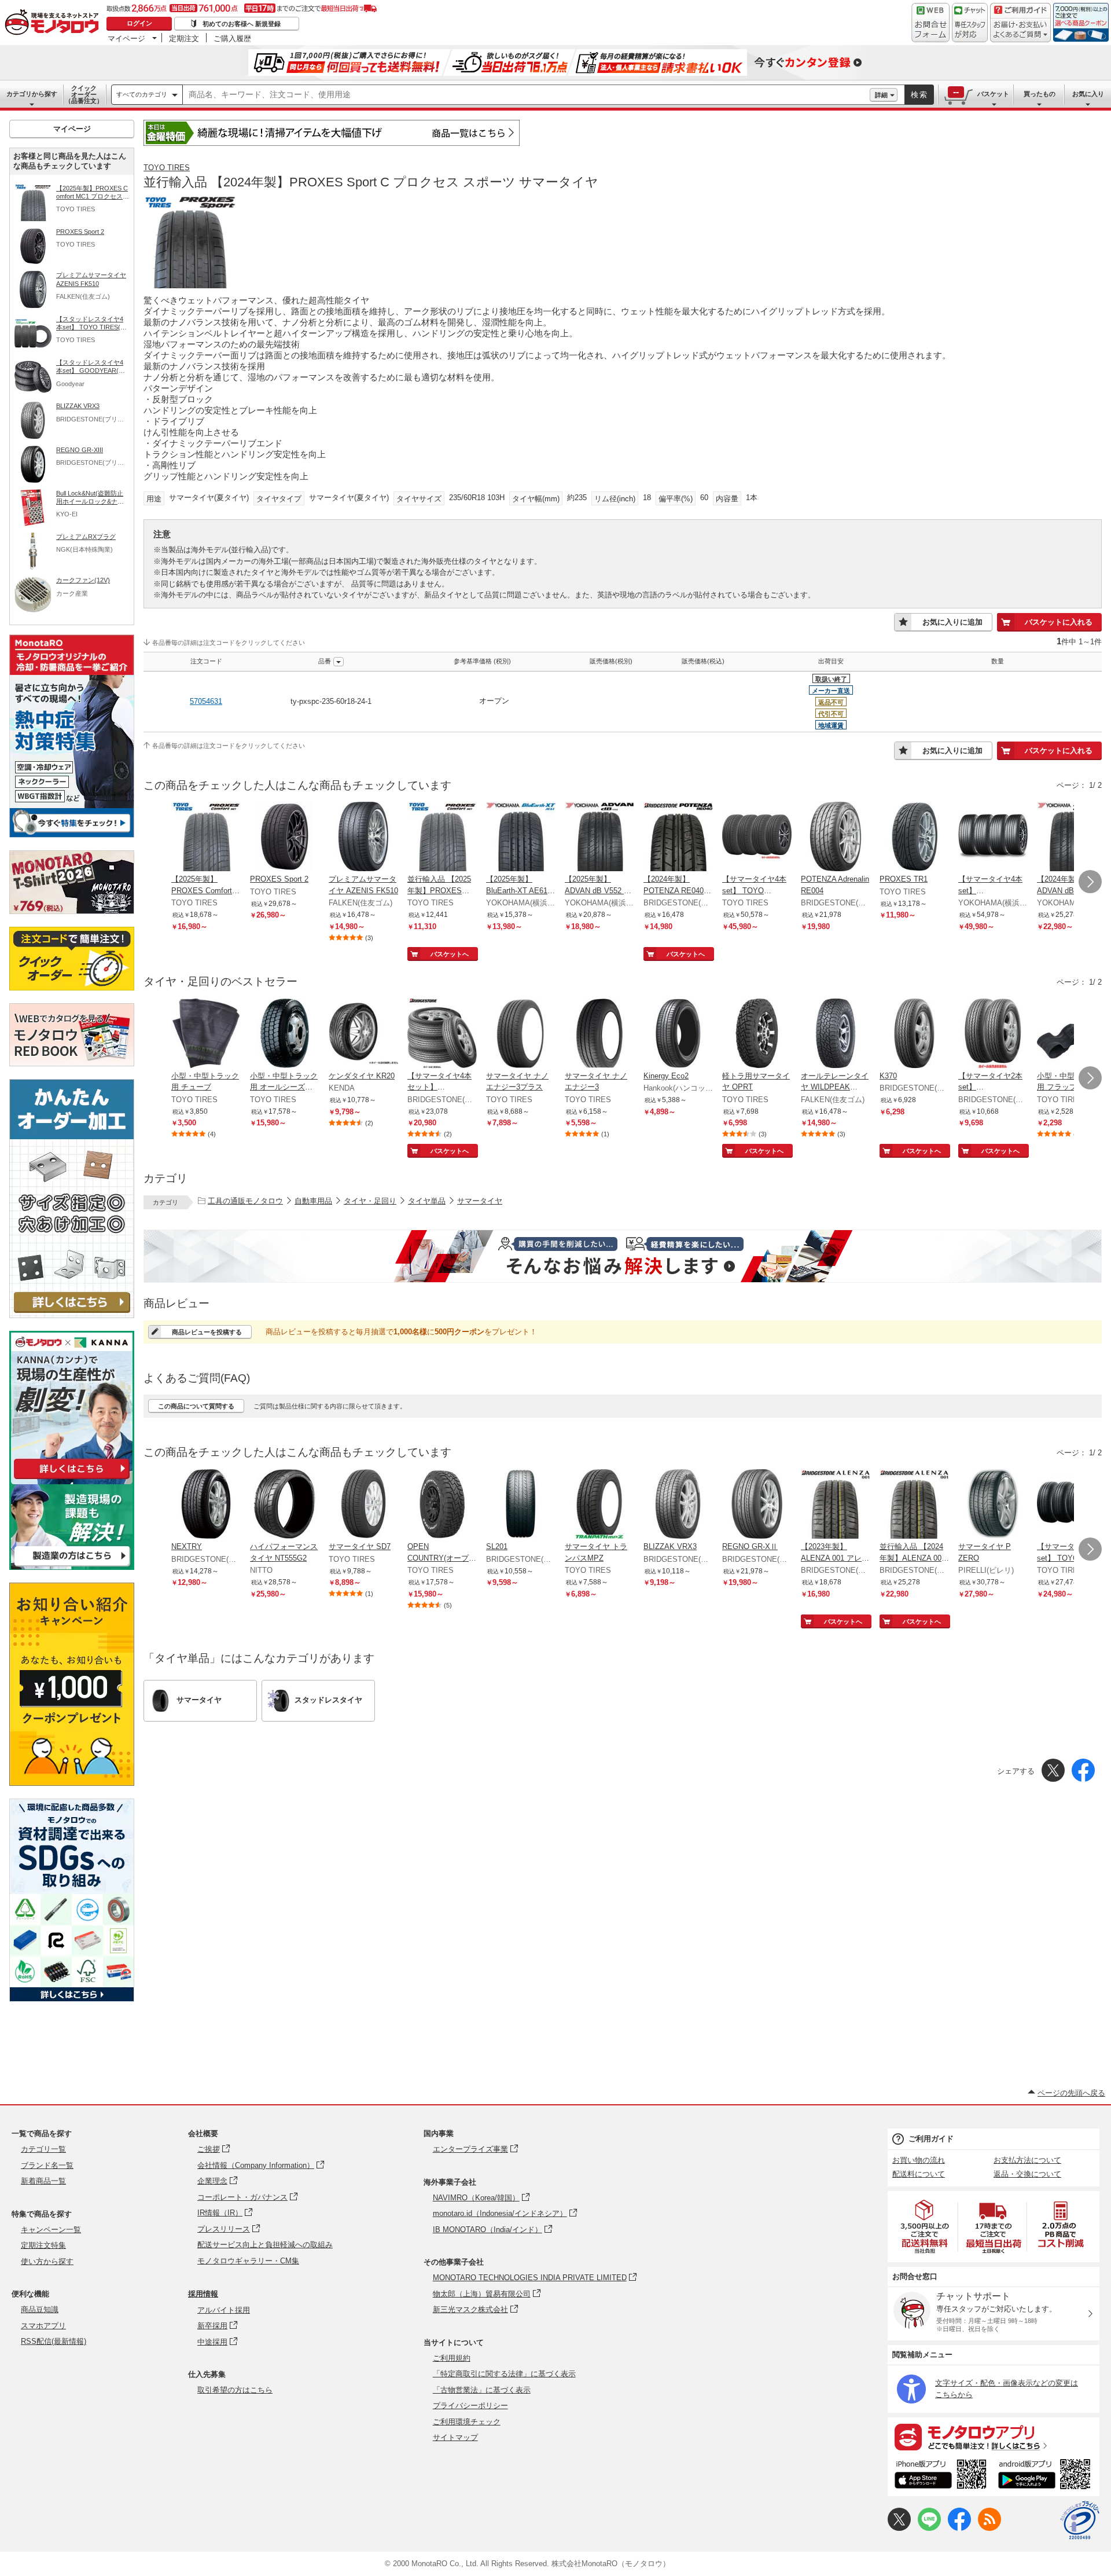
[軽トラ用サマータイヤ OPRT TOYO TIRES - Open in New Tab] (757, 1034)
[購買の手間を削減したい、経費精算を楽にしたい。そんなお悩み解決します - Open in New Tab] (623, 1256)
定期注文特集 (43, 2245)
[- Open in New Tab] (925, 2227)
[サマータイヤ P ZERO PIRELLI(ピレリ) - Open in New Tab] (993, 1505)
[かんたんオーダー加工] (72, 1315)
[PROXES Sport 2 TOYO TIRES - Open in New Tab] (285, 838)
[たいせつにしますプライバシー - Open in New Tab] (1080, 2520)
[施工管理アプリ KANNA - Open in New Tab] (72, 1479)
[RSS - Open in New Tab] (989, 2528)
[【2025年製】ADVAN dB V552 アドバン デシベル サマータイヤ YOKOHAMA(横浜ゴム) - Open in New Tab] (599, 838)
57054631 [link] (206, 701)
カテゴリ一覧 (43, 2149)
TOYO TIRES (167, 168)
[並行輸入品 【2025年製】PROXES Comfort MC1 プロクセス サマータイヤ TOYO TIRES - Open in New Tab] (442, 838)
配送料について (919, 2174)
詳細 (881, 95)
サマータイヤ (480, 1201)
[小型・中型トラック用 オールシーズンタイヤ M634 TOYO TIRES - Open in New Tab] (285, 1034)
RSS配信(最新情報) (54, 2341)
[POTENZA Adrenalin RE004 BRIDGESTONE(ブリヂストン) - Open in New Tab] (836, 838)
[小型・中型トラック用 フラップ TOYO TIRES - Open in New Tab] (1072, 1034)
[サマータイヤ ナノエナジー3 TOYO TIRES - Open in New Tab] (599, 1034)
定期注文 (184, 38)
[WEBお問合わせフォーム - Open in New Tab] (930, 23)
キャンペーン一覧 (51, 2230)
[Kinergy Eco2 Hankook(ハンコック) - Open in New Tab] (678, 1034)
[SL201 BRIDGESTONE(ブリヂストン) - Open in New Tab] (521, 1505)
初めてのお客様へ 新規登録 (242, 24)
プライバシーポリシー (470, 2406)
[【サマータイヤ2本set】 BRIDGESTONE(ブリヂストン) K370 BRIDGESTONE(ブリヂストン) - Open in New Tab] (993, 1034)
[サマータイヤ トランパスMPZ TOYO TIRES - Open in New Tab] (599, 1505)
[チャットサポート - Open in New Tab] (970, 23)
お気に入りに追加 (952, 622)
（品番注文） (84, 94)
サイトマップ (455, 2437)
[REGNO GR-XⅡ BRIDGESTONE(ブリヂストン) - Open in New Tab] (757, 1505)
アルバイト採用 (224, 2310)
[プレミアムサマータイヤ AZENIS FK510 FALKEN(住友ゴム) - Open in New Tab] (363, 838)
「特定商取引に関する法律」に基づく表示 (504, 2374)
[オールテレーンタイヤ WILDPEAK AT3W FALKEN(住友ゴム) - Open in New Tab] (836, 1034)
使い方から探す (47, 2261)
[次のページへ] (1090, 882)
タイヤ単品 (427, 1201)
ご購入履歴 (232, 38)
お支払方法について (1027, 2160)
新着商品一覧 (43, 2181)
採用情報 (203, 2294)
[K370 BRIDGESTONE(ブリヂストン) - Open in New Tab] (914, 1034)
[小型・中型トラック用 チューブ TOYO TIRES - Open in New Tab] (206, 1034)
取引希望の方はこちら (235, 2390)
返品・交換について (1027, 2174)
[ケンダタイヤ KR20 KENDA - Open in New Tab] (363, 1034)
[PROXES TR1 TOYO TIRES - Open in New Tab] (914, 838)
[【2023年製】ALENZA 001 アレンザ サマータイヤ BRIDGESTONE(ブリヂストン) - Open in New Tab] (836, 1505)
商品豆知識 (40, 2309)
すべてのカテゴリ (142, 94)
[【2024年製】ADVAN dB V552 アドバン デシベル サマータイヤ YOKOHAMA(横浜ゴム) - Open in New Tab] (1072, 838)
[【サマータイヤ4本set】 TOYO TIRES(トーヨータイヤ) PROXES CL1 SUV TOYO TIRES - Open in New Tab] (757, 838)
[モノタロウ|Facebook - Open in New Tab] (959, 2528)
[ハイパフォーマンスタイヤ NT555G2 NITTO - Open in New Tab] (285, 1505)
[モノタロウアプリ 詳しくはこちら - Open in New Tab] (994, 2436)
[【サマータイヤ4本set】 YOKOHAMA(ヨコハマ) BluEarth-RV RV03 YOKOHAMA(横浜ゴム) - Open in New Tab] (993, 838)
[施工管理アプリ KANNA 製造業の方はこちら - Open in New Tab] (72, 1567)
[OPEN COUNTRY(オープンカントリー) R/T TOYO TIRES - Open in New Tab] (442, 1505)
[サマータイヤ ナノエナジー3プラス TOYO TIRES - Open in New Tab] (521, 1034)
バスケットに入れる (1059, 622)
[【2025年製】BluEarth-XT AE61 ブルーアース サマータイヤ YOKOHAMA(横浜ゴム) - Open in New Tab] (521, 838)
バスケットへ (450, 954)
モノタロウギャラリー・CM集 (248, 2261)
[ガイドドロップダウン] (1020, 30)
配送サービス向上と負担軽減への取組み (265, 2245)
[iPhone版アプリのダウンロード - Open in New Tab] (941, 2476)
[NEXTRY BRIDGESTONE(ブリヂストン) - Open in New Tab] (206, 1505)
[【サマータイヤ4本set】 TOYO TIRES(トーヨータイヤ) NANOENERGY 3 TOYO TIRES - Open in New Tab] (1072, 1505)
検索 (919, 95)
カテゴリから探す (32, 94)
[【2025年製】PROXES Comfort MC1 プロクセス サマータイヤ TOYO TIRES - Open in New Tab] (206, 838)
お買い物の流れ (919, 2160)
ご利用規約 (452, 2358)
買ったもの (1040, 94)
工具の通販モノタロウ (245, 1201)
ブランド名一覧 (47, 2165)
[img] (54, 23)
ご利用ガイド (931, 2139)
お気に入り (1088, 94)
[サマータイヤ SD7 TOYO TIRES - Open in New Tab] (363, 1505)
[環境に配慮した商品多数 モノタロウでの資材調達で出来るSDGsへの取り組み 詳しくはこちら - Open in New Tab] (72, 1999)
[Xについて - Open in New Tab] (899, 2528)
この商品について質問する (196, 1406)
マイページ (126, 38)
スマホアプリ (43, 2326)
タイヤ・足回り (370, 1201)
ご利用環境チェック (467, 2422)
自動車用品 (313, 1201)
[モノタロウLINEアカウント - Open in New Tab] (929, 2528)
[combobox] (526, 95)
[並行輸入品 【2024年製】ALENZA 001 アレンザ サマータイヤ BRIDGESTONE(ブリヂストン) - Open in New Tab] (914, 1505)
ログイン (139, 23)
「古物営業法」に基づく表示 (482, 2390)
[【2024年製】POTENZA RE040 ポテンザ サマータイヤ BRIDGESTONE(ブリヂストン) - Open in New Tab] (678, 838)
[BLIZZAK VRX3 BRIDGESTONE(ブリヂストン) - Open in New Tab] (678, 1505)
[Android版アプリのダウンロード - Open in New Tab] (1046, 2476)
